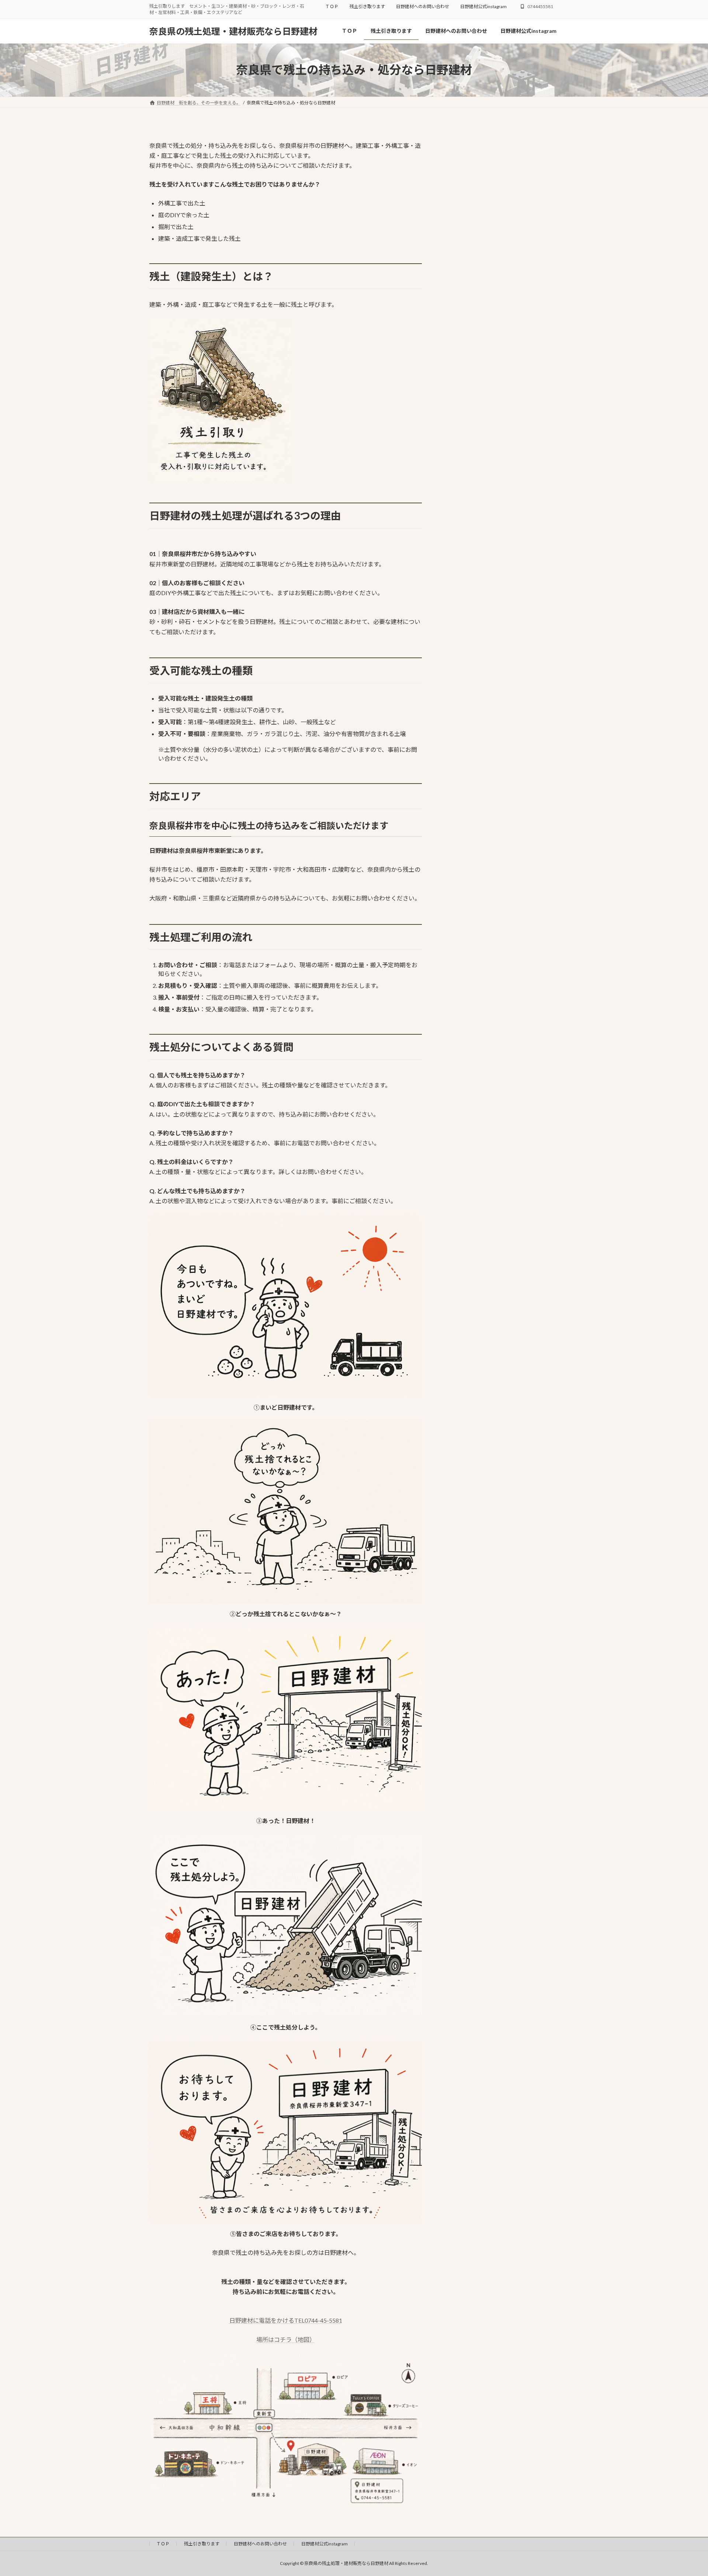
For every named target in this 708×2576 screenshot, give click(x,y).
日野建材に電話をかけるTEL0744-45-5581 (286, 2320)
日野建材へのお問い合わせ (423, 6)
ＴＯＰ (332, 6)
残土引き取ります (367, 6)
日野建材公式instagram (483, 6)
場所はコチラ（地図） (286, 2339)
